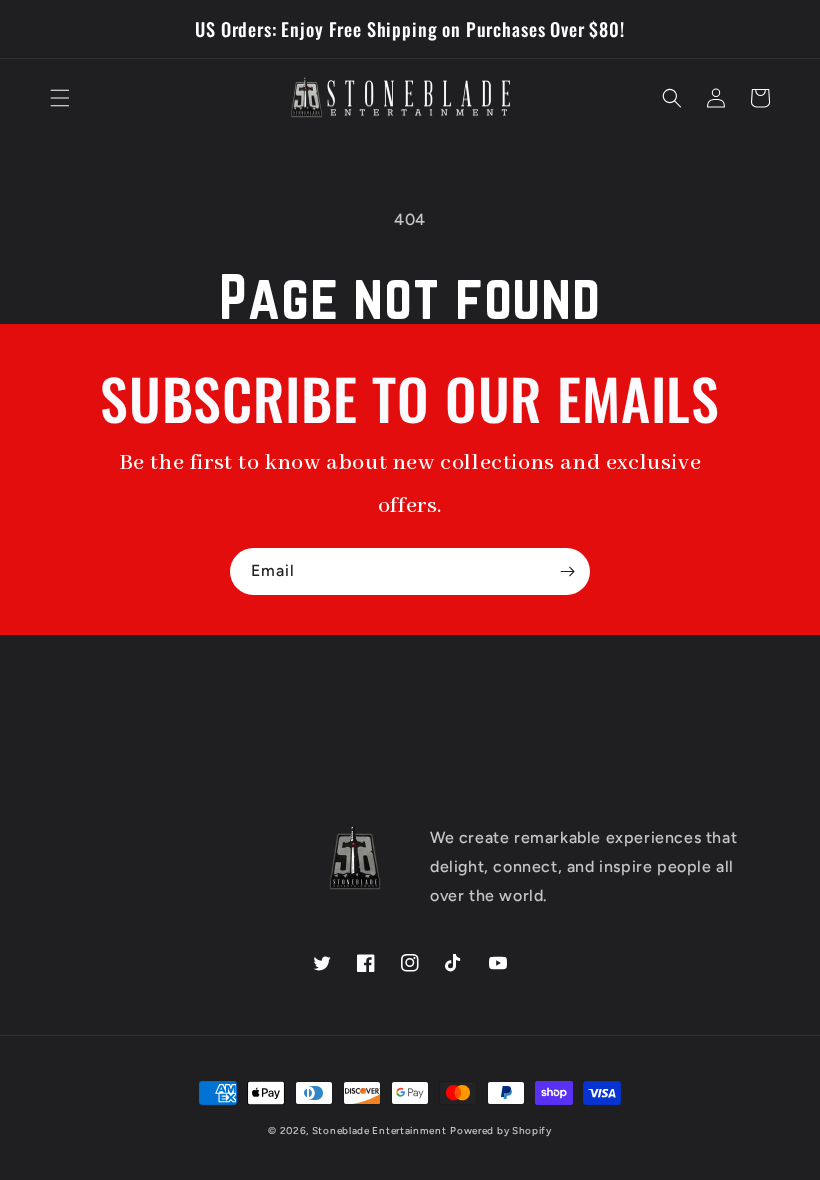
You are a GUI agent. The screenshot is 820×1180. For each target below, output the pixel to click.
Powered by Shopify (501, 1130)
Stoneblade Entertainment (379, 1130)
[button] (60, 98)
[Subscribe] (567, 571)
